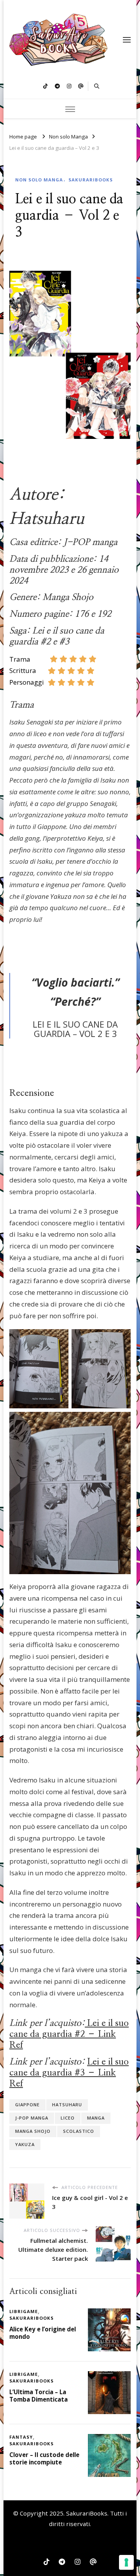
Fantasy (21, 2437)
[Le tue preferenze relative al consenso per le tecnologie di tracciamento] (126, 2562)
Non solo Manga (39, 180)
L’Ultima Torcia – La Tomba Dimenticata (38, 2396)
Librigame (24, 2311)
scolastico (79, 2131)
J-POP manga (32, 2118)
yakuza (25, 2144)
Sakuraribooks (91, 180)
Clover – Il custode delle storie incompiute (44, 2458)
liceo (68, 2118)
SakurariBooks (87, 2513)
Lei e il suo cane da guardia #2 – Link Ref (69, 2034)
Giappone (27, 2105)
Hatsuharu (67, 2105)
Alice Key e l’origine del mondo (43, 2333)
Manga (96, 2118)
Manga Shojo (33, 2131)
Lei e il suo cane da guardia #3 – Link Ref (69, 2073)
